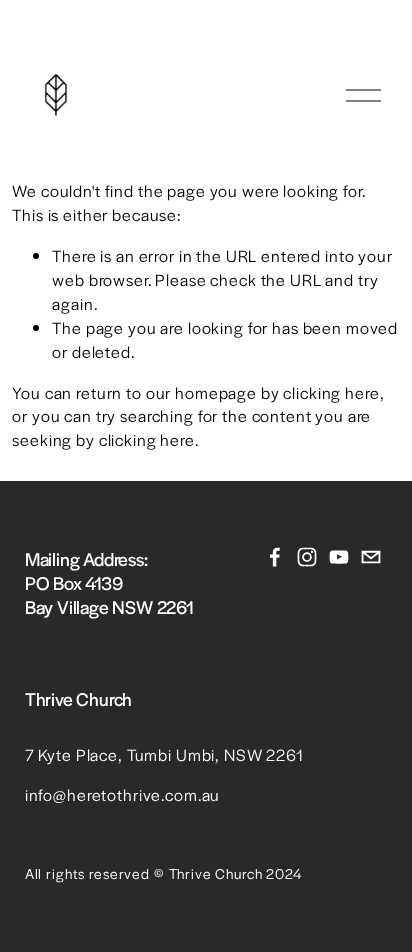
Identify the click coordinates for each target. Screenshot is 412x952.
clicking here (331, 392)
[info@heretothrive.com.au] (371, 557)
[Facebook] (275, 557)
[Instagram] (307, 557)
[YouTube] (339, 557)
